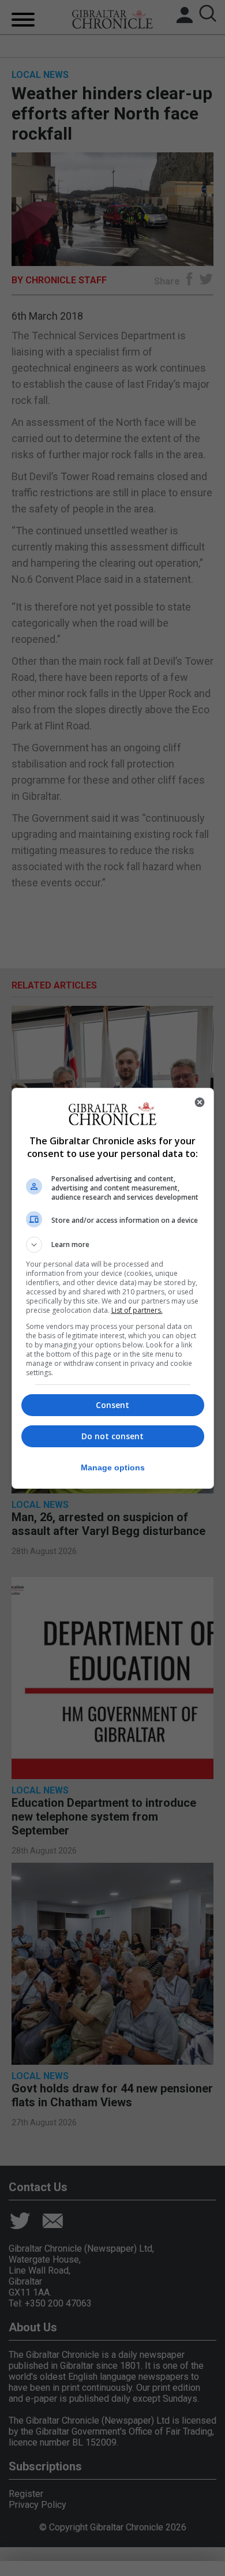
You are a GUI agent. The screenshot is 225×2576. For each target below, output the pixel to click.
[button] (113, 1245)
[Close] (200, 1102)
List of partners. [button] (137, 1310)
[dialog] (113, 1288)
